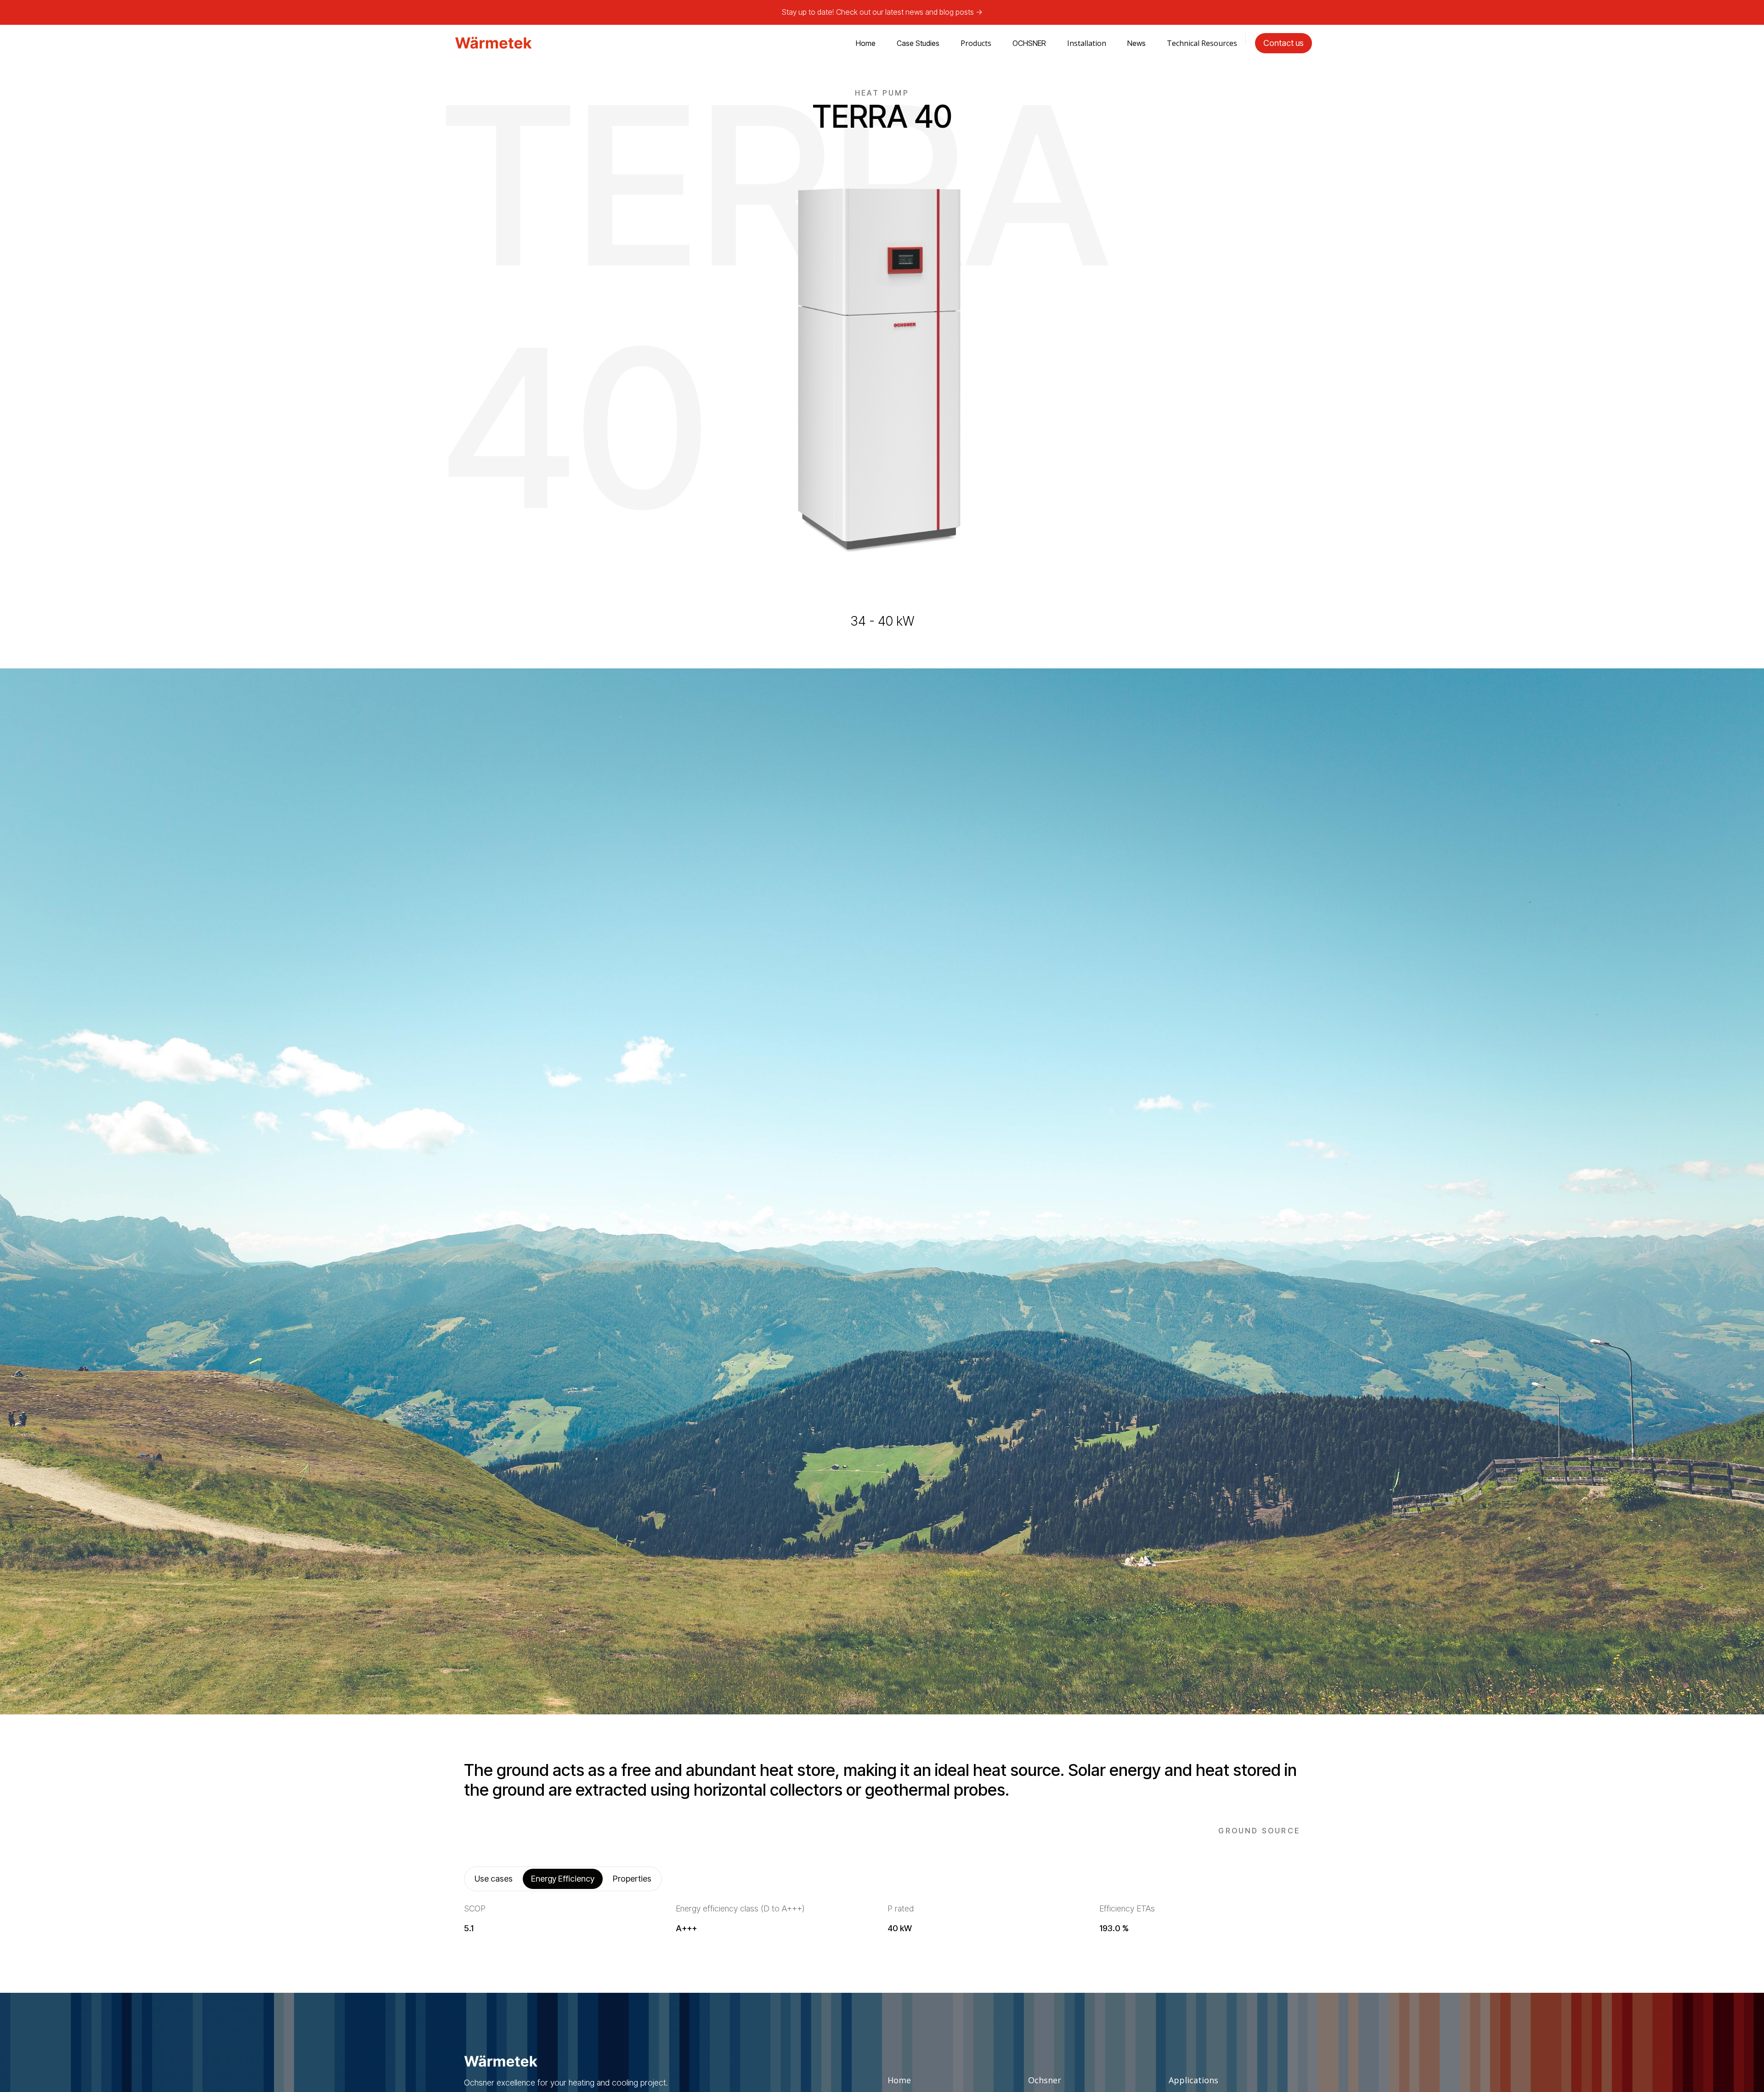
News (1136, 43)
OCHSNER (1029, 43)
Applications (1193, 2080)
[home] (493, 43)
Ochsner (1045, 2080)
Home (866, 43)
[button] (976, 43)
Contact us (1283, 43)
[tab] (494, 1879)
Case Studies (918, 43)
